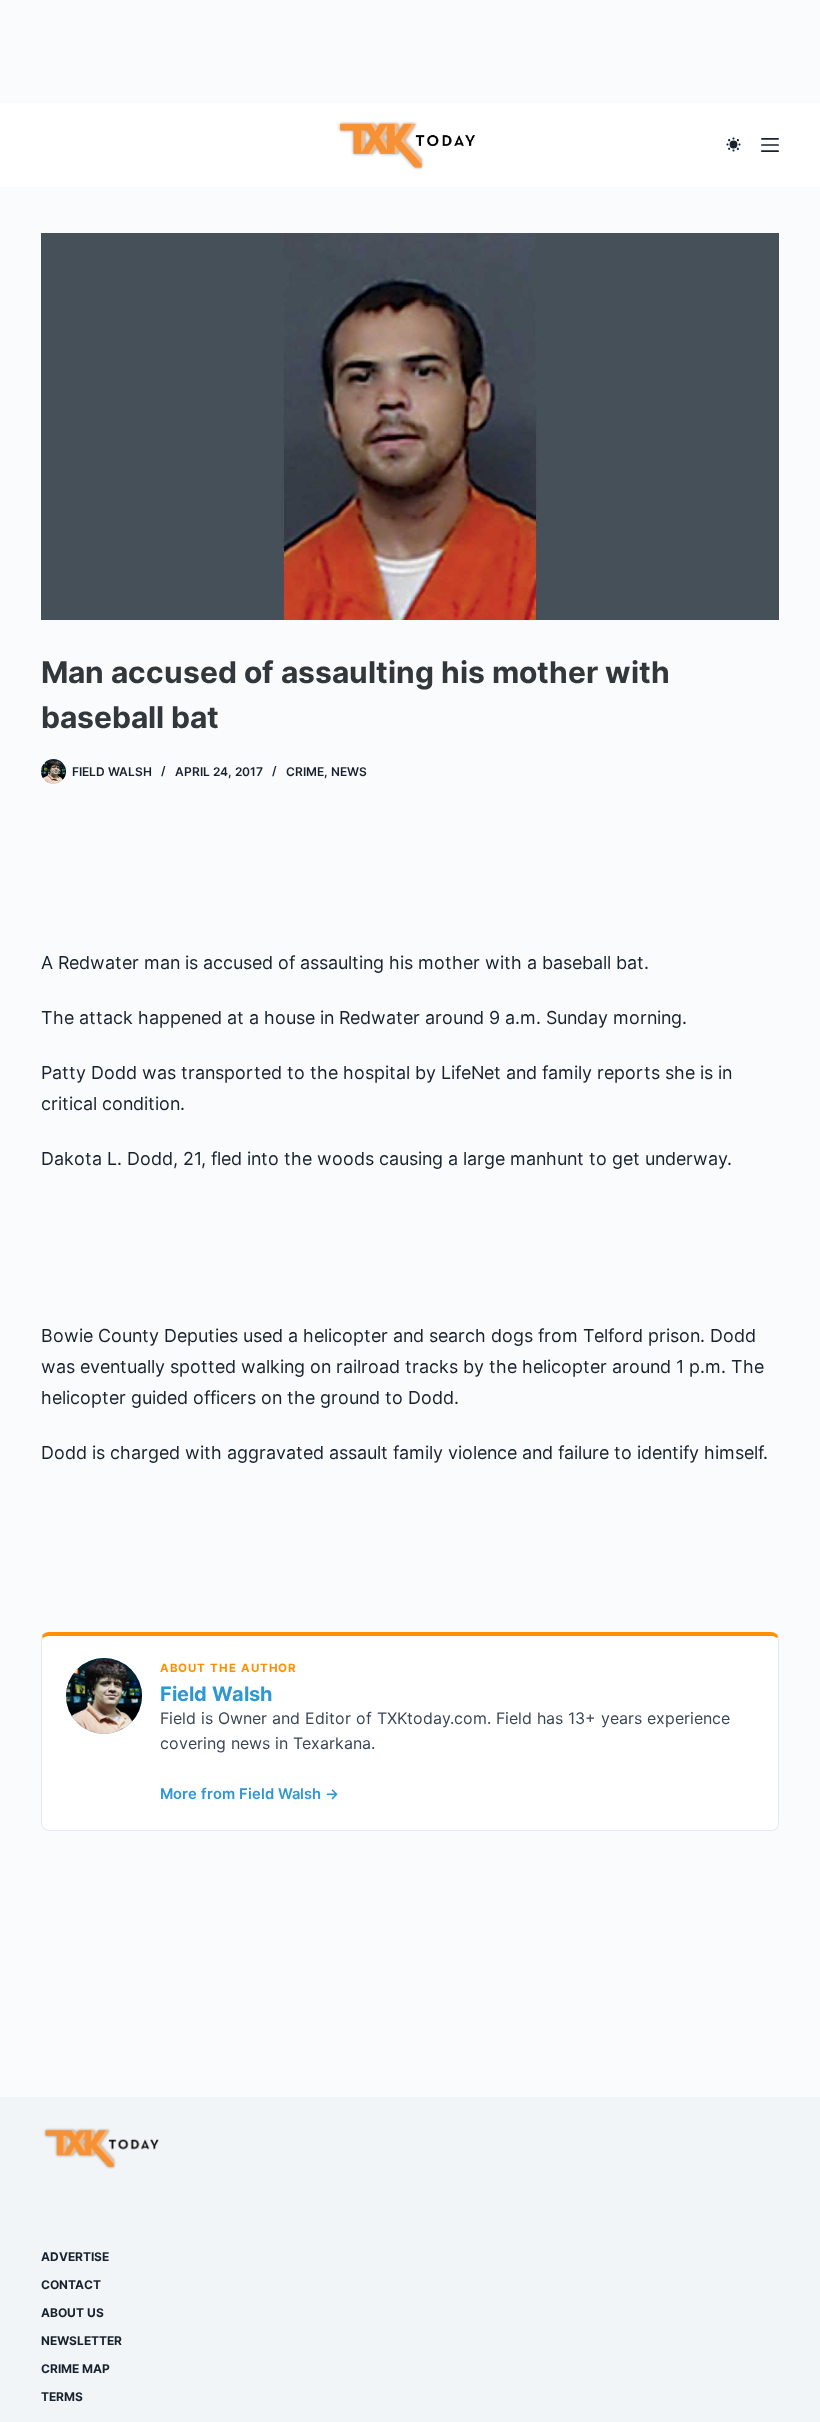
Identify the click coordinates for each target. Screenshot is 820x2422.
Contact (71, 2284)
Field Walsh (216, 1694)
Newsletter (81, 2340)
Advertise (75, 2256)
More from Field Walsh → (249, 1794)
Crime (305, 771)
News (349, 771)
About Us (72, 2312)
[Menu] (770, 145)
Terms (62, 2396)
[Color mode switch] (733, 144)
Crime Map (75, 2368)
